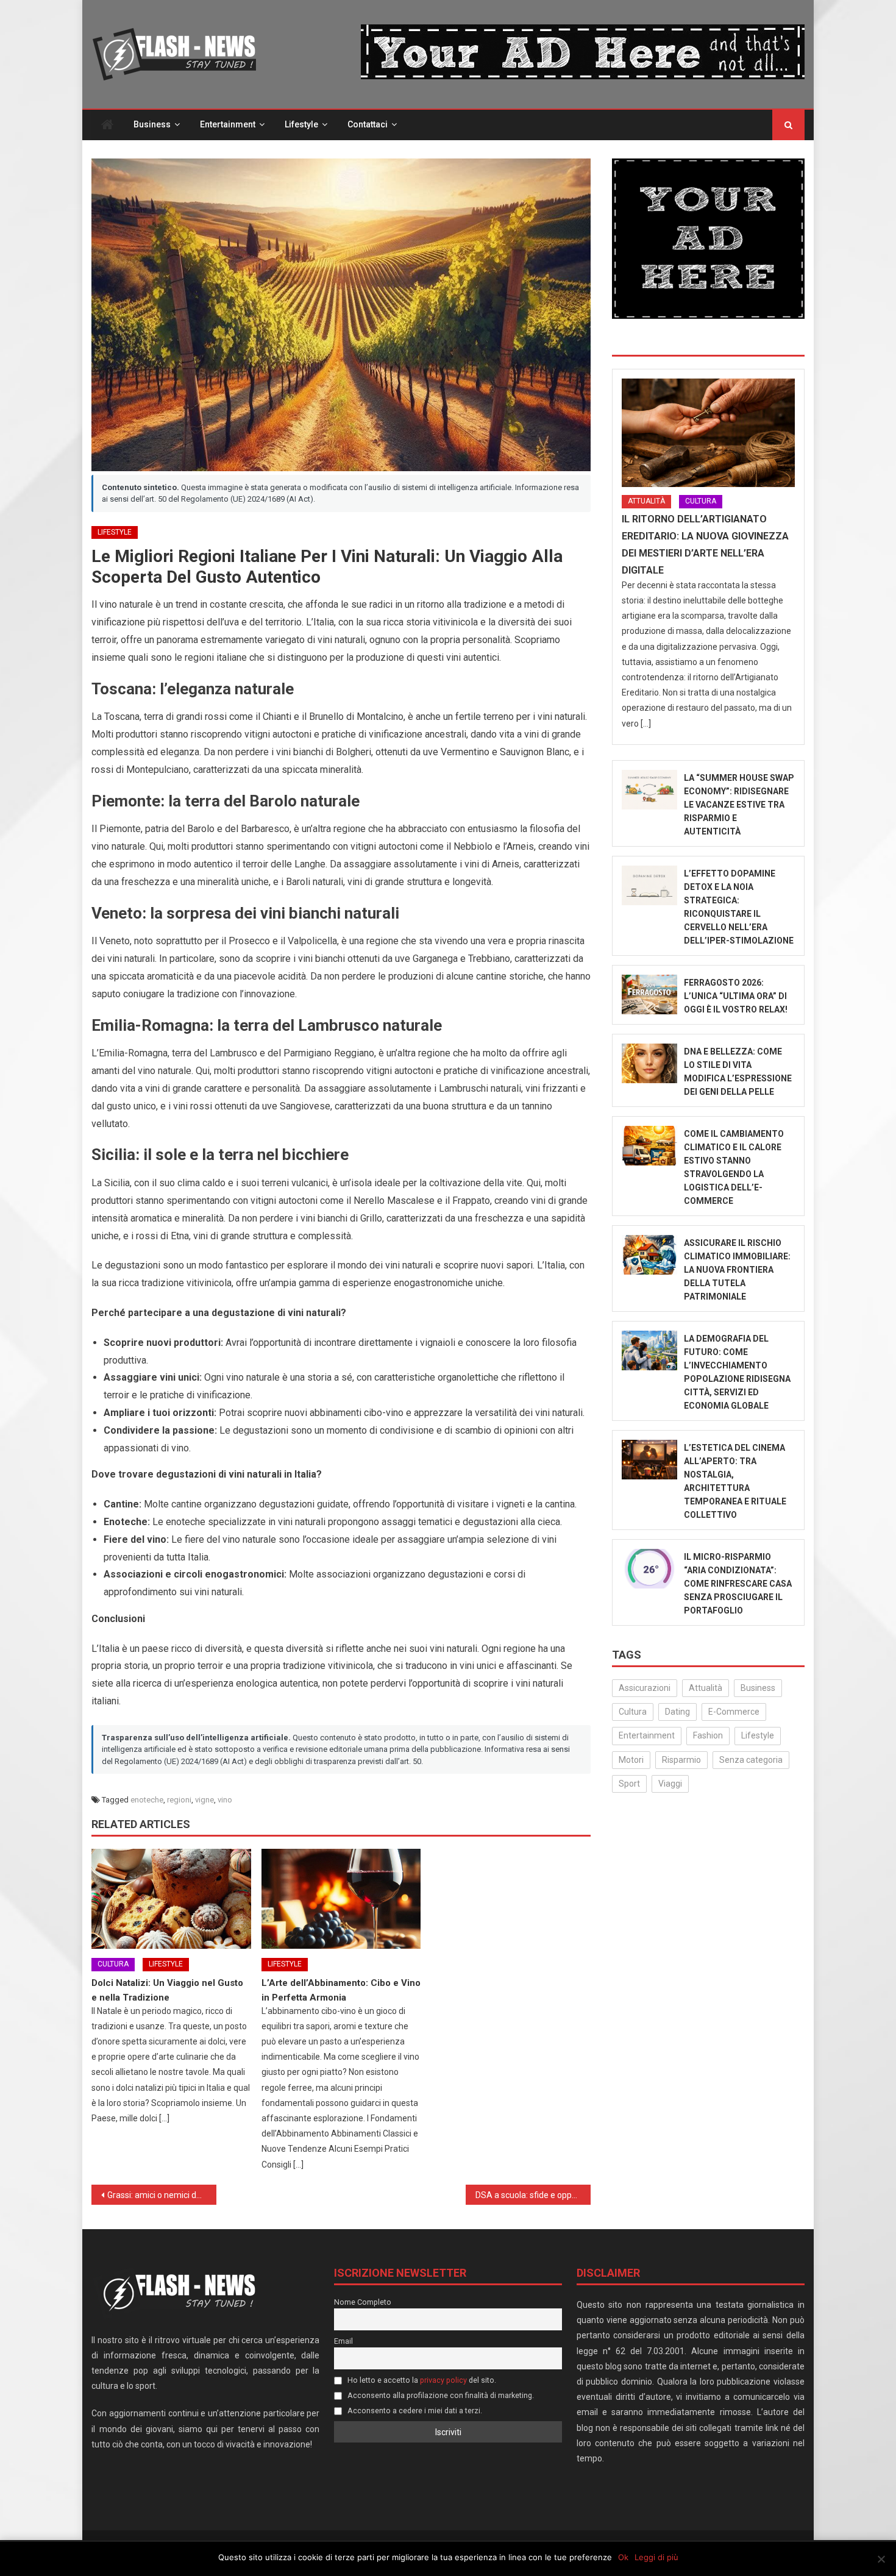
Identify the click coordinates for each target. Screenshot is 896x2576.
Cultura (113, 1964)
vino (225, 1800)
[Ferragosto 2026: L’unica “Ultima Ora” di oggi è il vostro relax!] (649, 994)
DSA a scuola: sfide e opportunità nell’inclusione (533, 2195)
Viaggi (670, 1784)
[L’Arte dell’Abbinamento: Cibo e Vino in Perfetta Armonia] (341, 1899)
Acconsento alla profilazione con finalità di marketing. (440, 2395)
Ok (623, 2557)
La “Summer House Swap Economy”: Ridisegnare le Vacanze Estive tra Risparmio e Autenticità (739, 805)
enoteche (147, 1800)
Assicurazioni (645, 1688)
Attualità (646, 501)
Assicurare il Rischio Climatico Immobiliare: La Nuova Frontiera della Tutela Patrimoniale (737, 1270)
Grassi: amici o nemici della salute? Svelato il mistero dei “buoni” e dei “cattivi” (162, 2195)
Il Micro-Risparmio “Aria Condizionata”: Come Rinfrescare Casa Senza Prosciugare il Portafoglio (738, 1584)
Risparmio (681, 1760)
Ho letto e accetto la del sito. (421, 2380)
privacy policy (443, 2380)
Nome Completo (363, 2302)
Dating (677, 1712)
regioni (179, 1800)
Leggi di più (656, 2557)
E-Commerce (734, 1712)
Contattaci (368, 124)
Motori (631, 1760)
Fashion (708, 1735)
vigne (204, 1800)
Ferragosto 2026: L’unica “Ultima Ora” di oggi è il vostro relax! (736, 996)
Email (343, 2341)
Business (152, 124)
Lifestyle (301, 124)
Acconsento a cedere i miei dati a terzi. (414, 2411)
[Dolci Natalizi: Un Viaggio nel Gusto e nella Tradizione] (171, 1899)
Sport (629, 1784)
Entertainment (228, 124)
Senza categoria (751, 1760)
